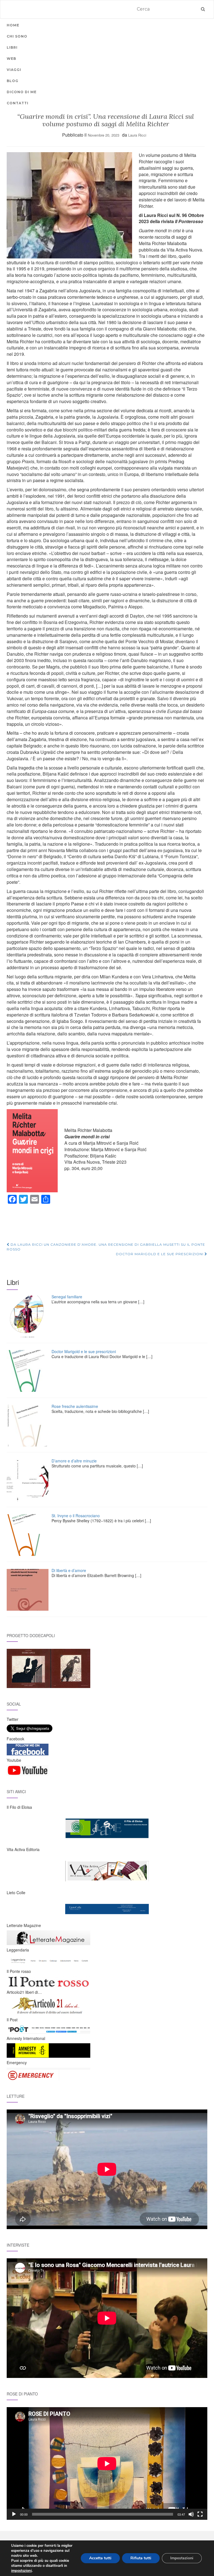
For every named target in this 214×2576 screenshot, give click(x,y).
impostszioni (21, 2571)
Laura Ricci (137, 135)
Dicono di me (22, 92)
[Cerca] (203, 9)
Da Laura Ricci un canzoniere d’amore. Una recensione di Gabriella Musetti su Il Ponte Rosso (106, 1247)
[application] (107, 2463)
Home (13, 25)
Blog (13, 81)
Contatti (18, 103)
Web (11, 59)
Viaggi (14, 70)
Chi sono (17, 36)
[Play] (14, 2514)
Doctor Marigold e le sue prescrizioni (160, 1254)
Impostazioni (182, 2558)
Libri (12, 47)
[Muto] (191, 2514)
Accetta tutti (100, 2558)
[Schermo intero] (200, 2514)
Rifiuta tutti (141, 2558)
